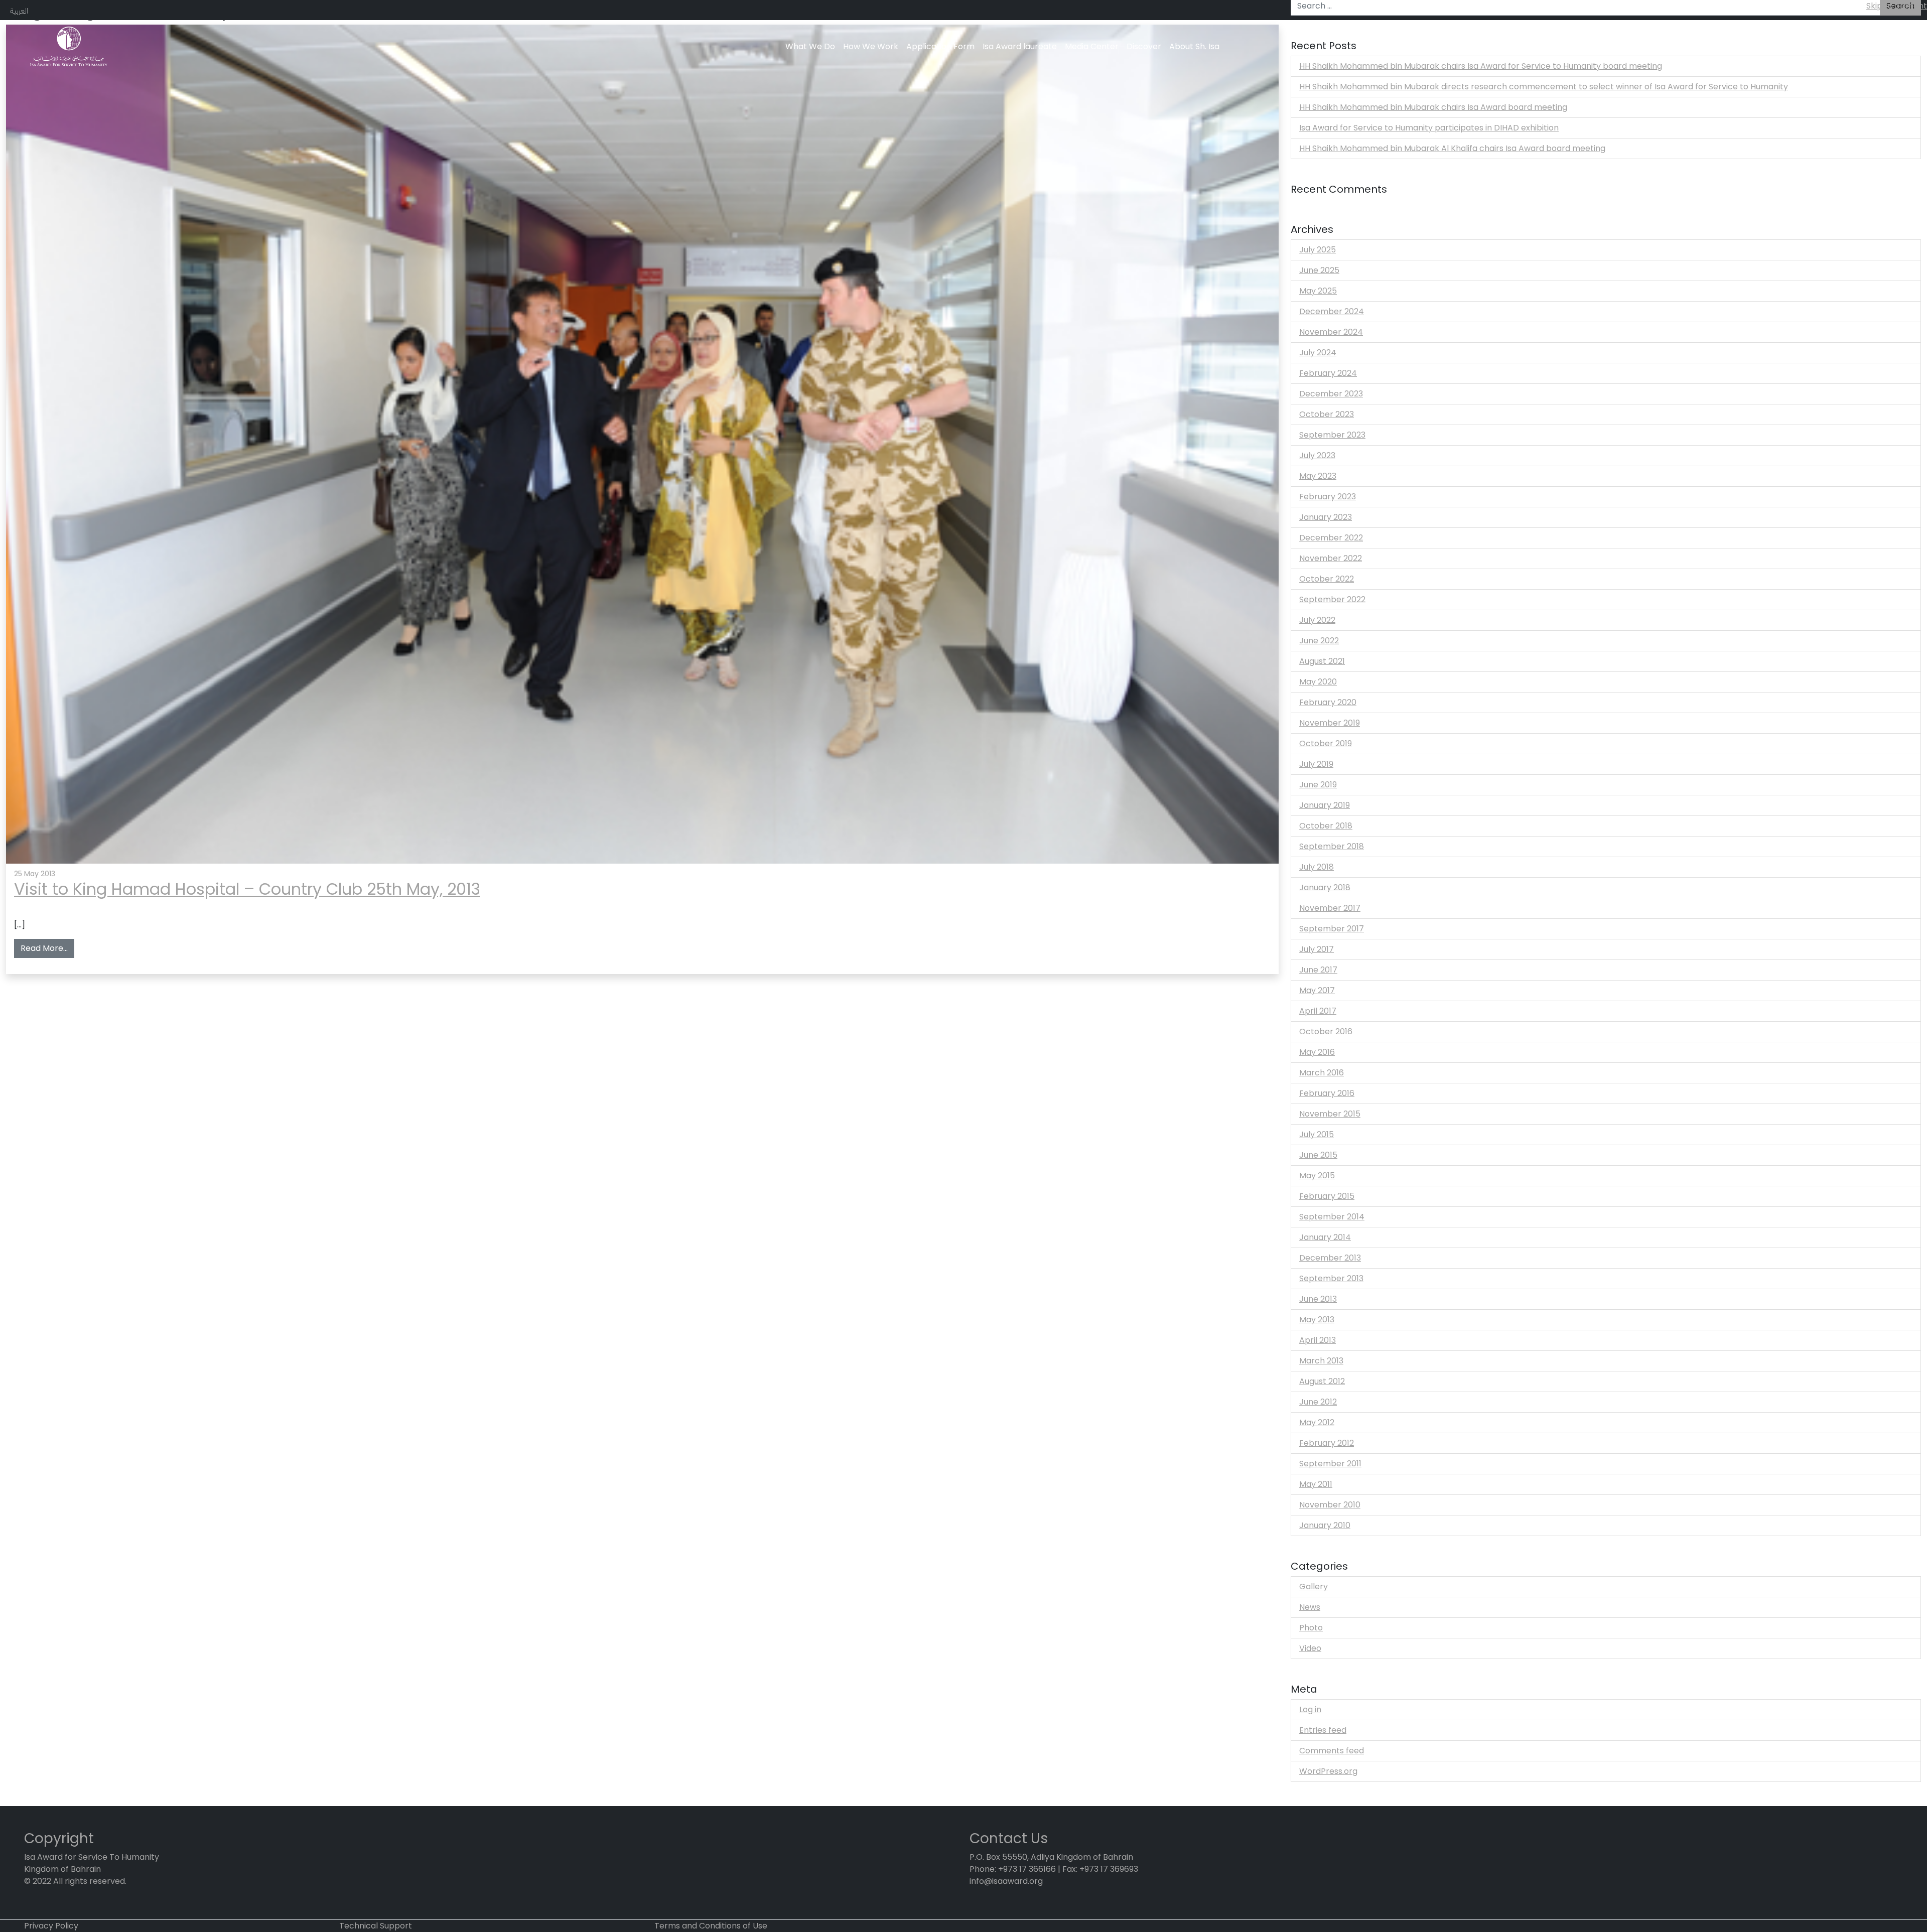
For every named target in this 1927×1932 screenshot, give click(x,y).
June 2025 (1319, 270)
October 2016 (1326, 1031)
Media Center (1092, 46)
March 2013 (1321, 1361)
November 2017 (1330, 908)
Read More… (47, 948)
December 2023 (1331, 394)
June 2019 (1318, 785)
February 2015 (1327, 1196)
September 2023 (1332, 435)
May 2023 (1318, 476)
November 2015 (1330, 1114)
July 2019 (1316, 764)
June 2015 (1318, 1155)
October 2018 (1326, 826)
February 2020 (1328, 702)
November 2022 (1331, 558)
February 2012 (1327, 1443)
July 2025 (1318, 250)
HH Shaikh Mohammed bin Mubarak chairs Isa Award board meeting (1433, 107)
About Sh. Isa (1194, 46)
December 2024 (1332, 311)
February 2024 (1328, 373)
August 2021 (1322, 661)
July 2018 (1317, 867)
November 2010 (1330, 1505)
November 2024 (1331, 332)
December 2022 (1331, 538)
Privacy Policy (51, 1926)
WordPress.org (1328, 1771)
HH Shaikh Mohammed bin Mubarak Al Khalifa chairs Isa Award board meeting (1452, 148)
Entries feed (1323, 1730)
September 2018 (1332, 846)
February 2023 (1328, 497)
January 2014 (1325, 1237)
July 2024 (1318, 353)
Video (1310, 1648)
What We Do (810, 46)
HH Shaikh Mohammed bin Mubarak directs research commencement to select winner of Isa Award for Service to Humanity (1544, 87)
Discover (1144, 46)
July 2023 (1317, 455)
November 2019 (1330, 723)
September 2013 (1331, 1278)
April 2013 (1318, 1340)
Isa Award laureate (1020, 46)
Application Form (940, 46)
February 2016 (1327, 1093)
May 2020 (1318, 682)
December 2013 (1330, 1258)
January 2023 (1326, 517)
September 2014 (1332, 1217)
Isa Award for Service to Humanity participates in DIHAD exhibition (1429, 128)
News (1310, 1607)
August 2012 (1322, 1381)
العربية (19, 10)
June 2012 (1318, 1402)
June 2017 (1318, 970)
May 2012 (1317, 1422)
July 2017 (1317, 949)
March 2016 (1322, 1073)
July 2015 (1317, 1134)
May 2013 (1317, 1320)
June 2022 (1319, 641)
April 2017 (1318, 1011)
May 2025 (1318, 291)
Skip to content (1897, 6)
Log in (1310, 1709)
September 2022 (1332, 599)
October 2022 (1327, 579)
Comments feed (1332, 1751)
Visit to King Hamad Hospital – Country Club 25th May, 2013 (247, 889)
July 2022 (1317, 620)
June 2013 (1318, 1299)
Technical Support (376, 1926)
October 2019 (1326, 743)
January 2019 (1325, 805)
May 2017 (1317, 990)
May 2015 (1317, 1176)
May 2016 (1317, 1052)
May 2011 (1316, 1484)
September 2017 (1332, 929)
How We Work (871, 46)
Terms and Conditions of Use (711, 1926)
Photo (1311, 1628)
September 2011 (1330, 1464)
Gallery (1314, 1586)
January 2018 (1325, 887)
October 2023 (1327, 414)
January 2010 (1325, 1525)
